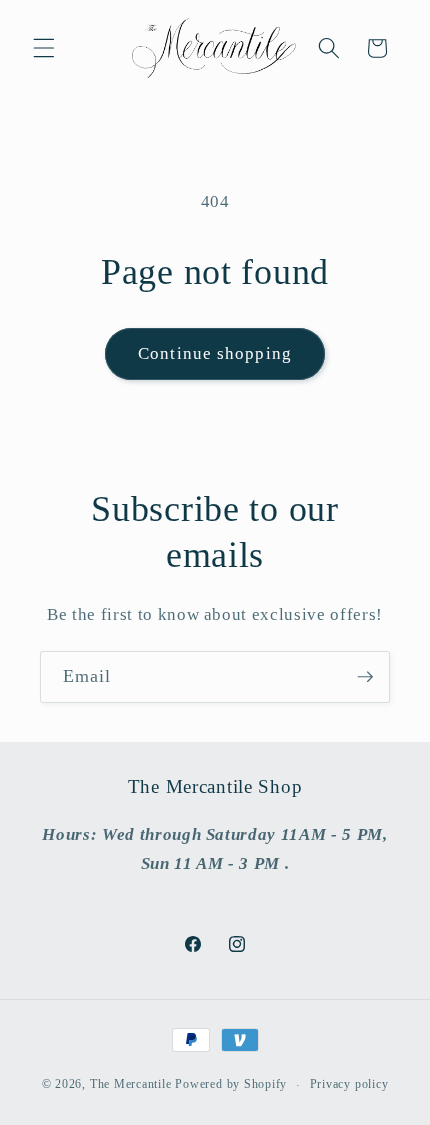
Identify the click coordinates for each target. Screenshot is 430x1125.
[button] (44, 48)
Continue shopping (215, 353)
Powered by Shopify (231, 1085)
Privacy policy (349, 1084)
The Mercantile (131, 1085)
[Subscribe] (365, 677)
